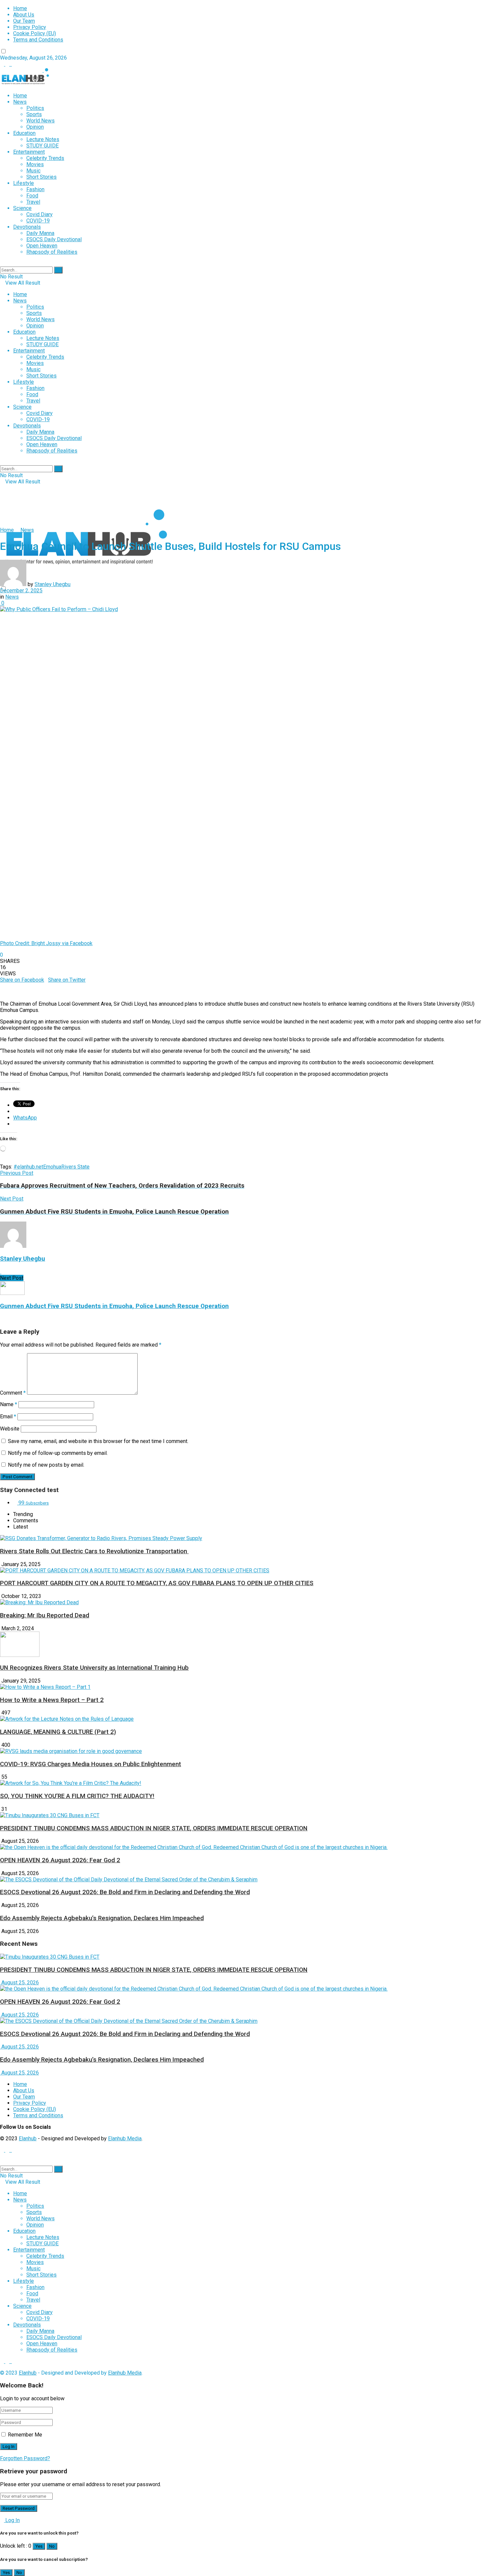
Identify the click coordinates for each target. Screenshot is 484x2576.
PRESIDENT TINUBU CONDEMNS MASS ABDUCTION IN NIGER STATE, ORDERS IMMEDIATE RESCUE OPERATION (154, 1828)
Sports (34, 114)
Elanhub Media (125, 2138)
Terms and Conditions (38, 40)
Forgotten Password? (25, 2458)
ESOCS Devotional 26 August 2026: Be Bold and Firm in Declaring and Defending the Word (125, 1892)
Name (9, 1404)
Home (20, 8)
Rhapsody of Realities (52, 252)
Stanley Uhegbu (53, 584)
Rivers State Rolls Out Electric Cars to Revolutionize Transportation (94, 1551)
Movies (35, 164)
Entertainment (29, 152)
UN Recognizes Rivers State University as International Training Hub (94, 1668)
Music (33, 171)
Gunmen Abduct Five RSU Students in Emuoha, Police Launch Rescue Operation (114, 1306)
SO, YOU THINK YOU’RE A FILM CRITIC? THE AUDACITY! (77, 1796)
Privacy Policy (30, 27)
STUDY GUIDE (42, 146)
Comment (13, 1393)
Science (22, 208)
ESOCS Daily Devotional (54, 239)
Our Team (24, 21)
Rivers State (75, 1167)
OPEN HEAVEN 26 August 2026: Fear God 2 (60, 1860)
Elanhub (28, 2138)
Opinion (35, 127)
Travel (33, 202)
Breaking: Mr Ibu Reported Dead (45, 1615)
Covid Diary (40, 214)
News (20, 102)
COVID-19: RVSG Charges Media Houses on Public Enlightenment (91, 1764)
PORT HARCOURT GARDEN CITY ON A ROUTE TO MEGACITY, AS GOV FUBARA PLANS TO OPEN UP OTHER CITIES (157, 1583)
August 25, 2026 (19, 1983)
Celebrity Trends (45, 158)
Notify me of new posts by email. (46, 1465)
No (52, 2546)
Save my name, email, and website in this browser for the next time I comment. (98, 1441)
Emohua (52, 1167)
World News (40, 121)
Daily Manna (40, 233)
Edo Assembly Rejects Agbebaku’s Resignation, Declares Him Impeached (102, 1918)
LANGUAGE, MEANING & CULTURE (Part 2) (58, 1732)
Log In (12, 2520)
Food (32, 196)
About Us (24, 15)
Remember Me (25, 2435)
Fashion (35, 189)
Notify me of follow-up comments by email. (58, 1453)
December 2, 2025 (21, 591)
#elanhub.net (28, 1167)
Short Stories (41, 177)
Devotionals (27, 227)
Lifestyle (24, 183)
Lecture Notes (43, 139)
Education (24, 133)
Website (10, 1429)
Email (8, 1417)
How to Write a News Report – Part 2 (52, 1700)
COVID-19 (38, 221)
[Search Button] (58, 270)
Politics (35, 108)
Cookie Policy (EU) (35, 33)
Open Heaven (42, 246)
